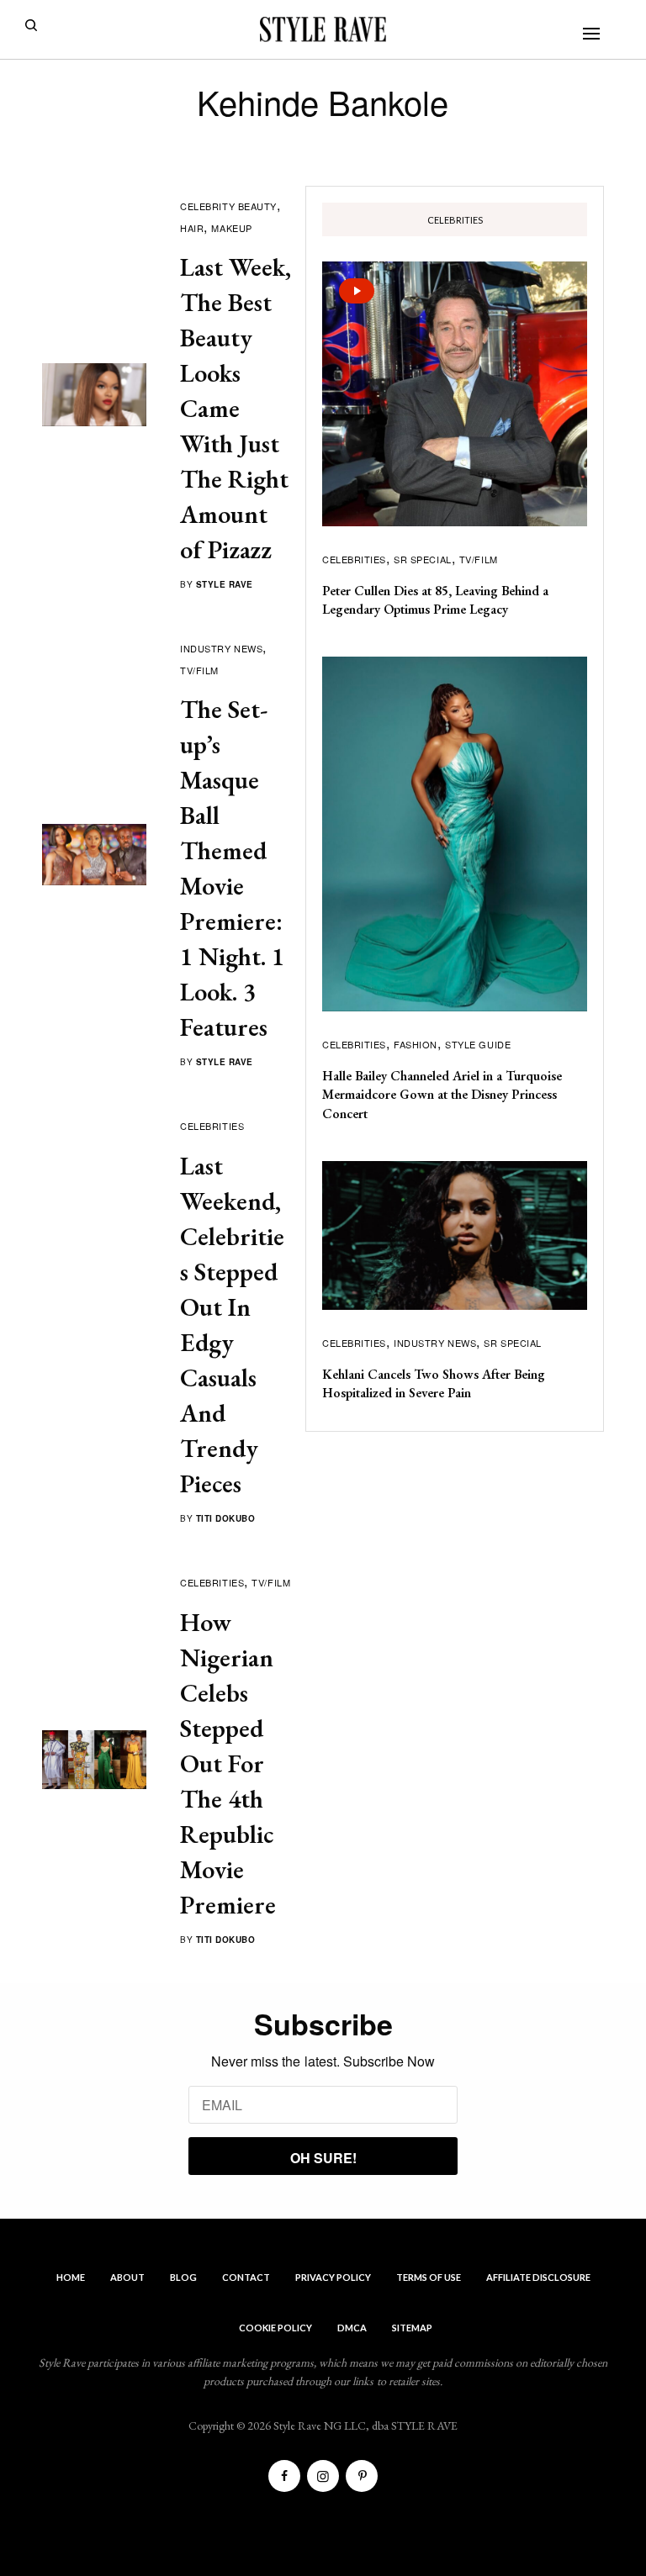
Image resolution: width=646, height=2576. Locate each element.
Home (71, 2277)
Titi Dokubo (226, 1518)
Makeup (231, 228)
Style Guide (478, 1044)
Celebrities (212, 1126)
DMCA (352, 2328)
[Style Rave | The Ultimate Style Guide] (323, 29)
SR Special (423, 559)
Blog (183, 2277)
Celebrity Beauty (228, 206)
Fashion (416, 1044)
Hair (192, 228)
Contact (246, 2277)
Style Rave (225, 584)
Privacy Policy (333, 2277)
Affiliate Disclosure (538, 2277)
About (127, 2277)
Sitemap (412, 2328)
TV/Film (199, 670)
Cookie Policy (275, 2328)
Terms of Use (429, 2277)
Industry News (221, 648)
